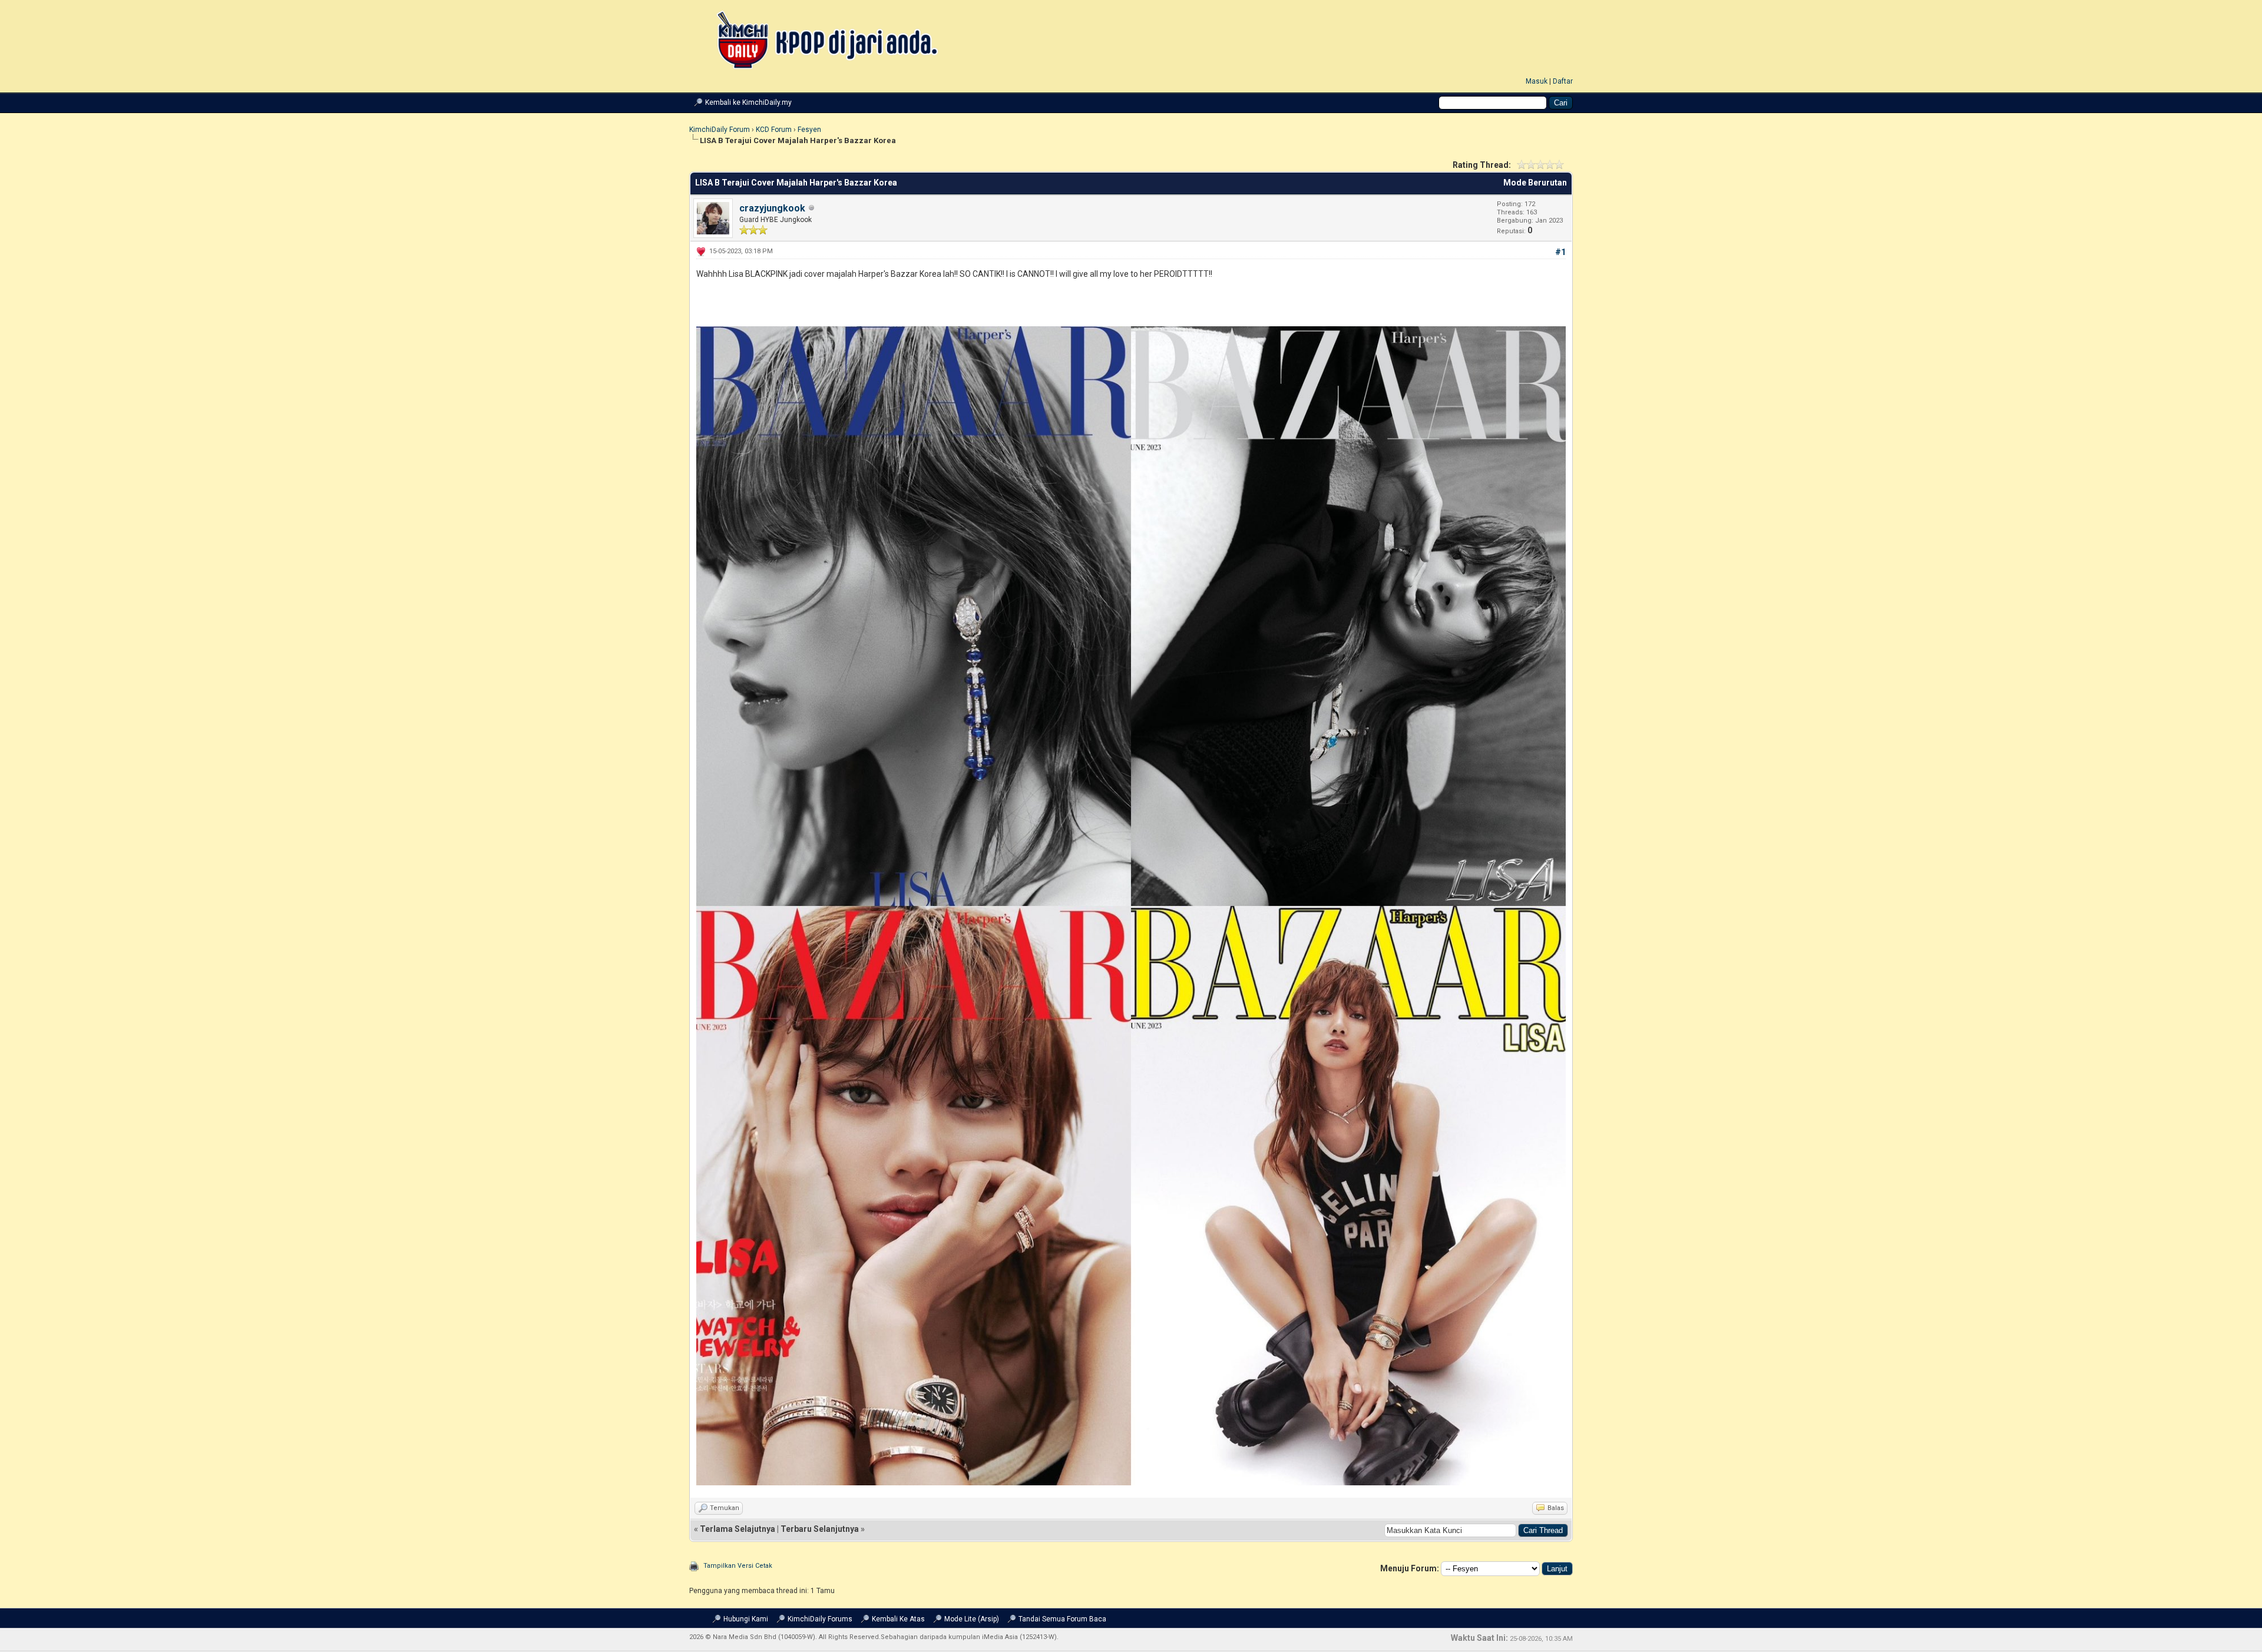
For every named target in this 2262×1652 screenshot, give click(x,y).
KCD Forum (774, 130)
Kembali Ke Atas (898, 1619)
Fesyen (809, 130)
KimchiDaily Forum (720, 130)
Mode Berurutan (1535, 183)
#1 (1560, 252)
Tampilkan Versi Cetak (738, 1566)
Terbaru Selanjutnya (820, 1529)
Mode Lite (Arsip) (972, 1619)
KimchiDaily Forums (820, 1619)
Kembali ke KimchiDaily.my (748, 102)
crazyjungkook (772, 208)
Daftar (1563, 81)
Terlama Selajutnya (738, 1529)
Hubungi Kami (746, 1619)
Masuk (1537, 81)
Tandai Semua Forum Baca (1062, 1619)
